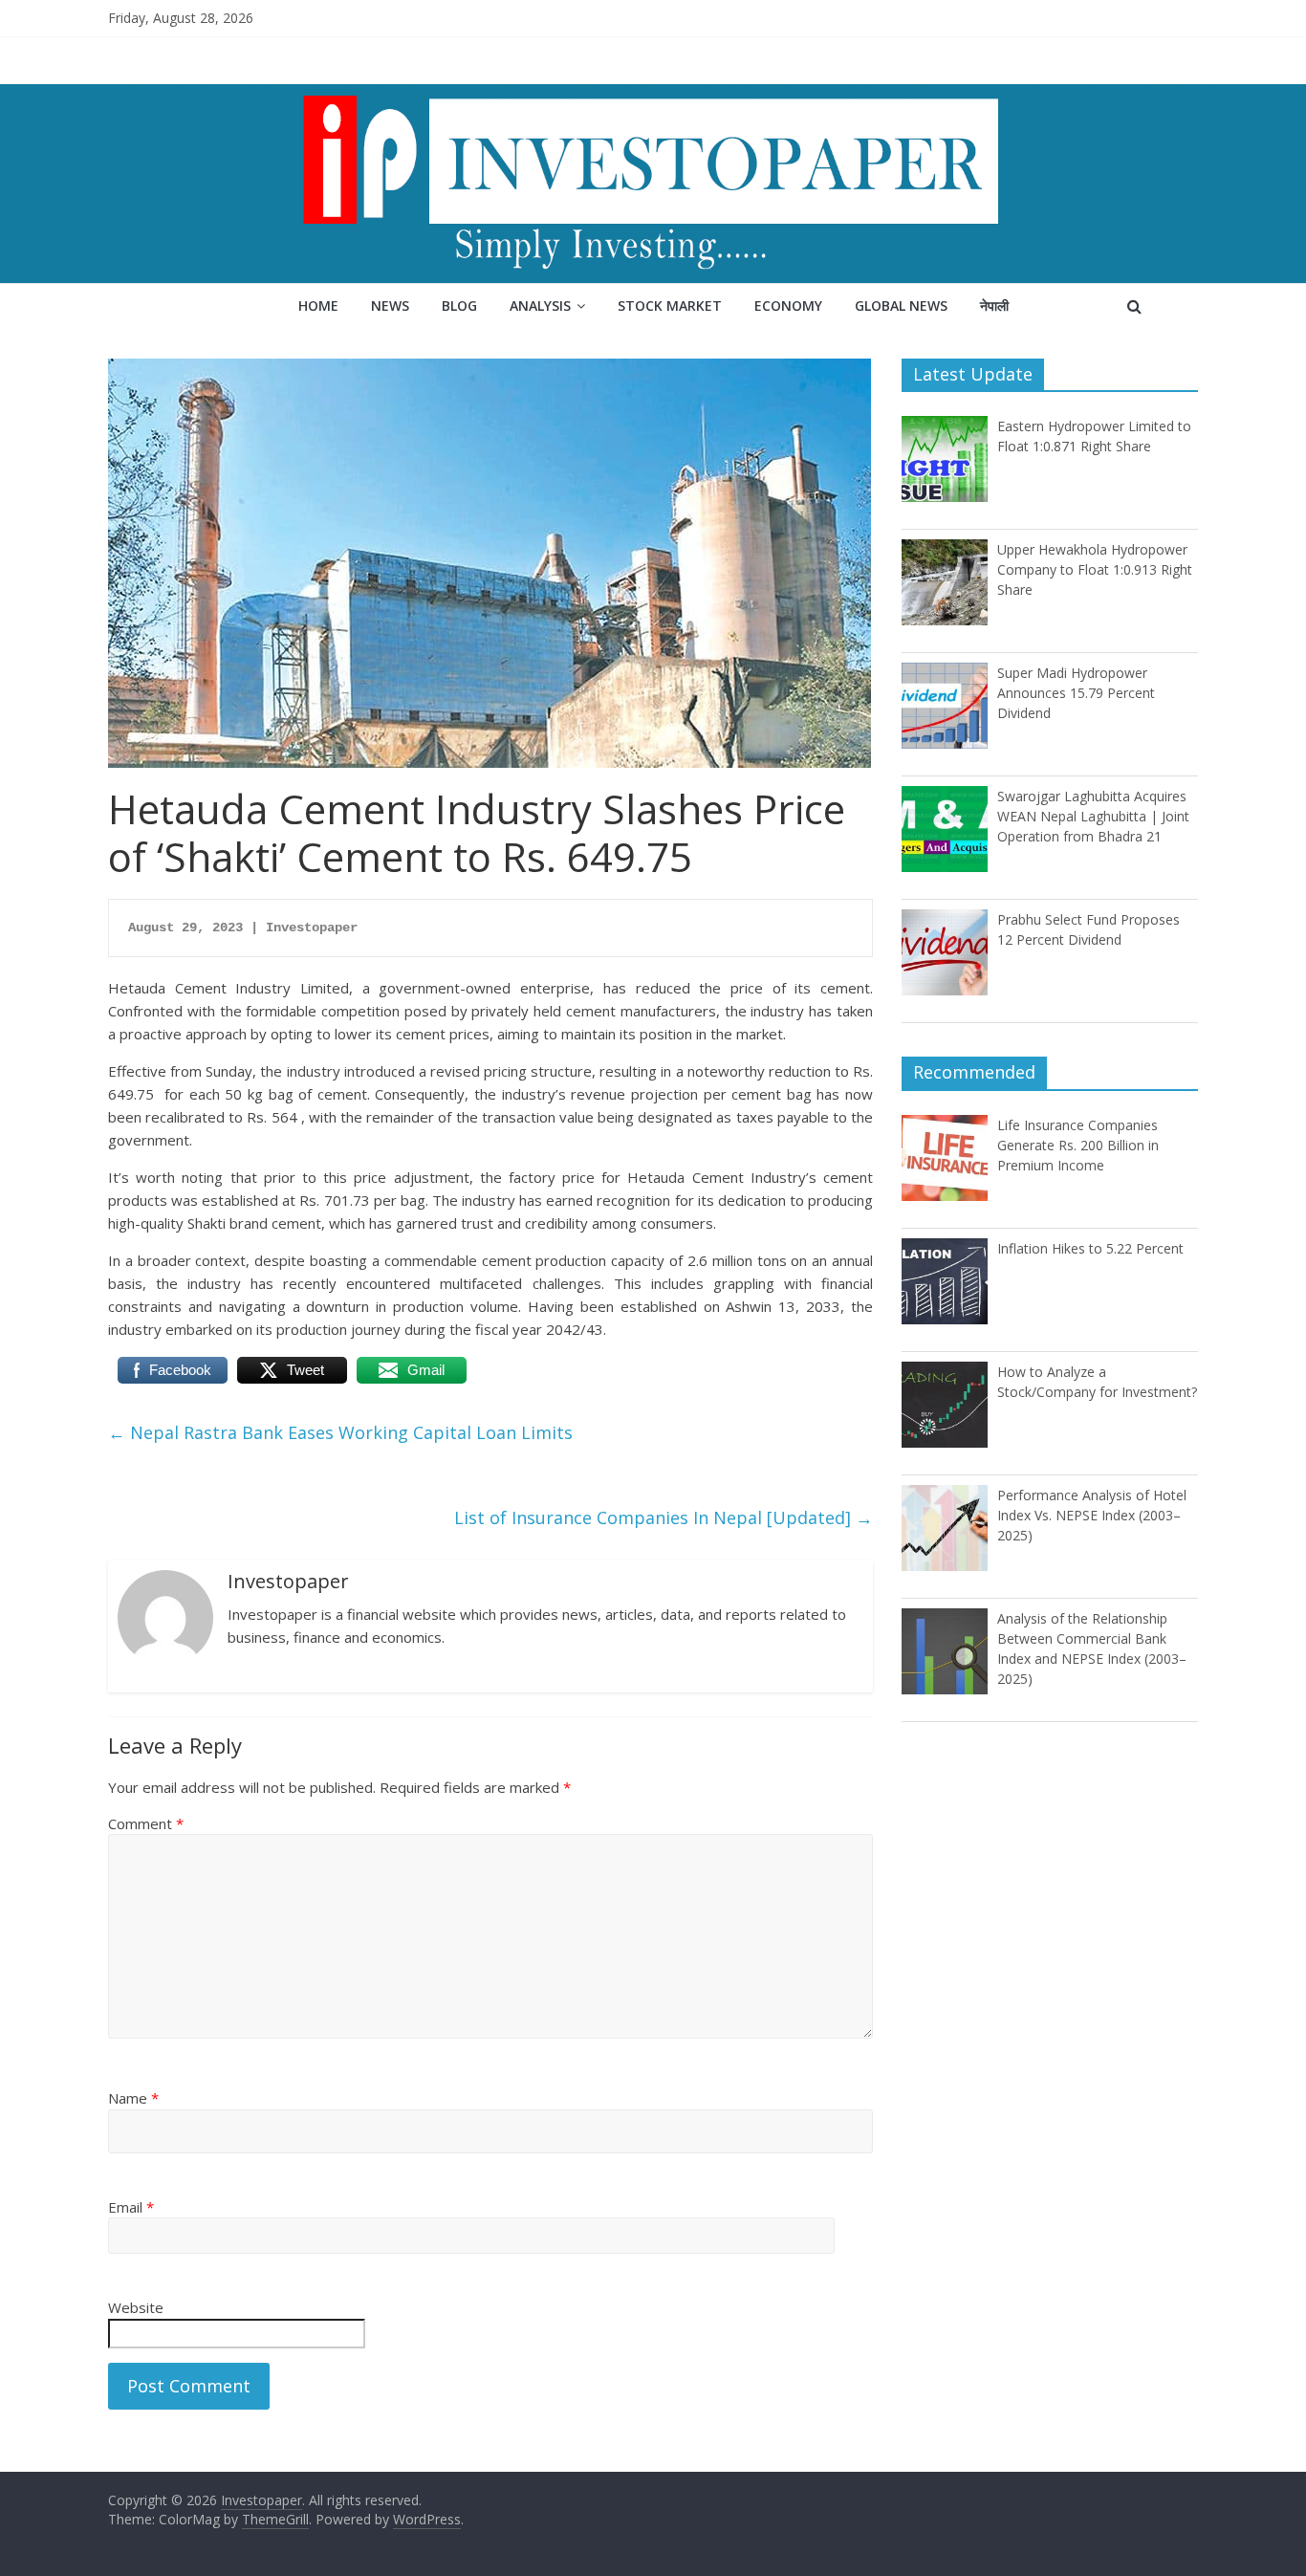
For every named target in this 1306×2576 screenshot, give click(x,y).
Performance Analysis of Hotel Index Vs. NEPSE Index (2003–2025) (1092, 1515)
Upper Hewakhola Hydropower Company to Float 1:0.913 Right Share (1095, 569)
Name (133, 2098)
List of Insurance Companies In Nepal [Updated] (664, 1517)
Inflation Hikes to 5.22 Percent (1090, 1248)
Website (136, 2307)
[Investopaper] (653, 96)
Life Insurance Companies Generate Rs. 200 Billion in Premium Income (1078, 1145)
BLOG (459, 306)
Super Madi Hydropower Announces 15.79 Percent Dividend (1076, 693)
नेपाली (994, 306)
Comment (146, 1823)
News (390, 306)
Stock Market (670, 306)
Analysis (540, 306)
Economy (788, 306)
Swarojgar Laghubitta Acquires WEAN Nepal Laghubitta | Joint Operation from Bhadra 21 (1093, 816)
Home (318, 306)
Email (131, 2207)
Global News (901, 306)
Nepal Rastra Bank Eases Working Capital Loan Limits (340, 1432)
